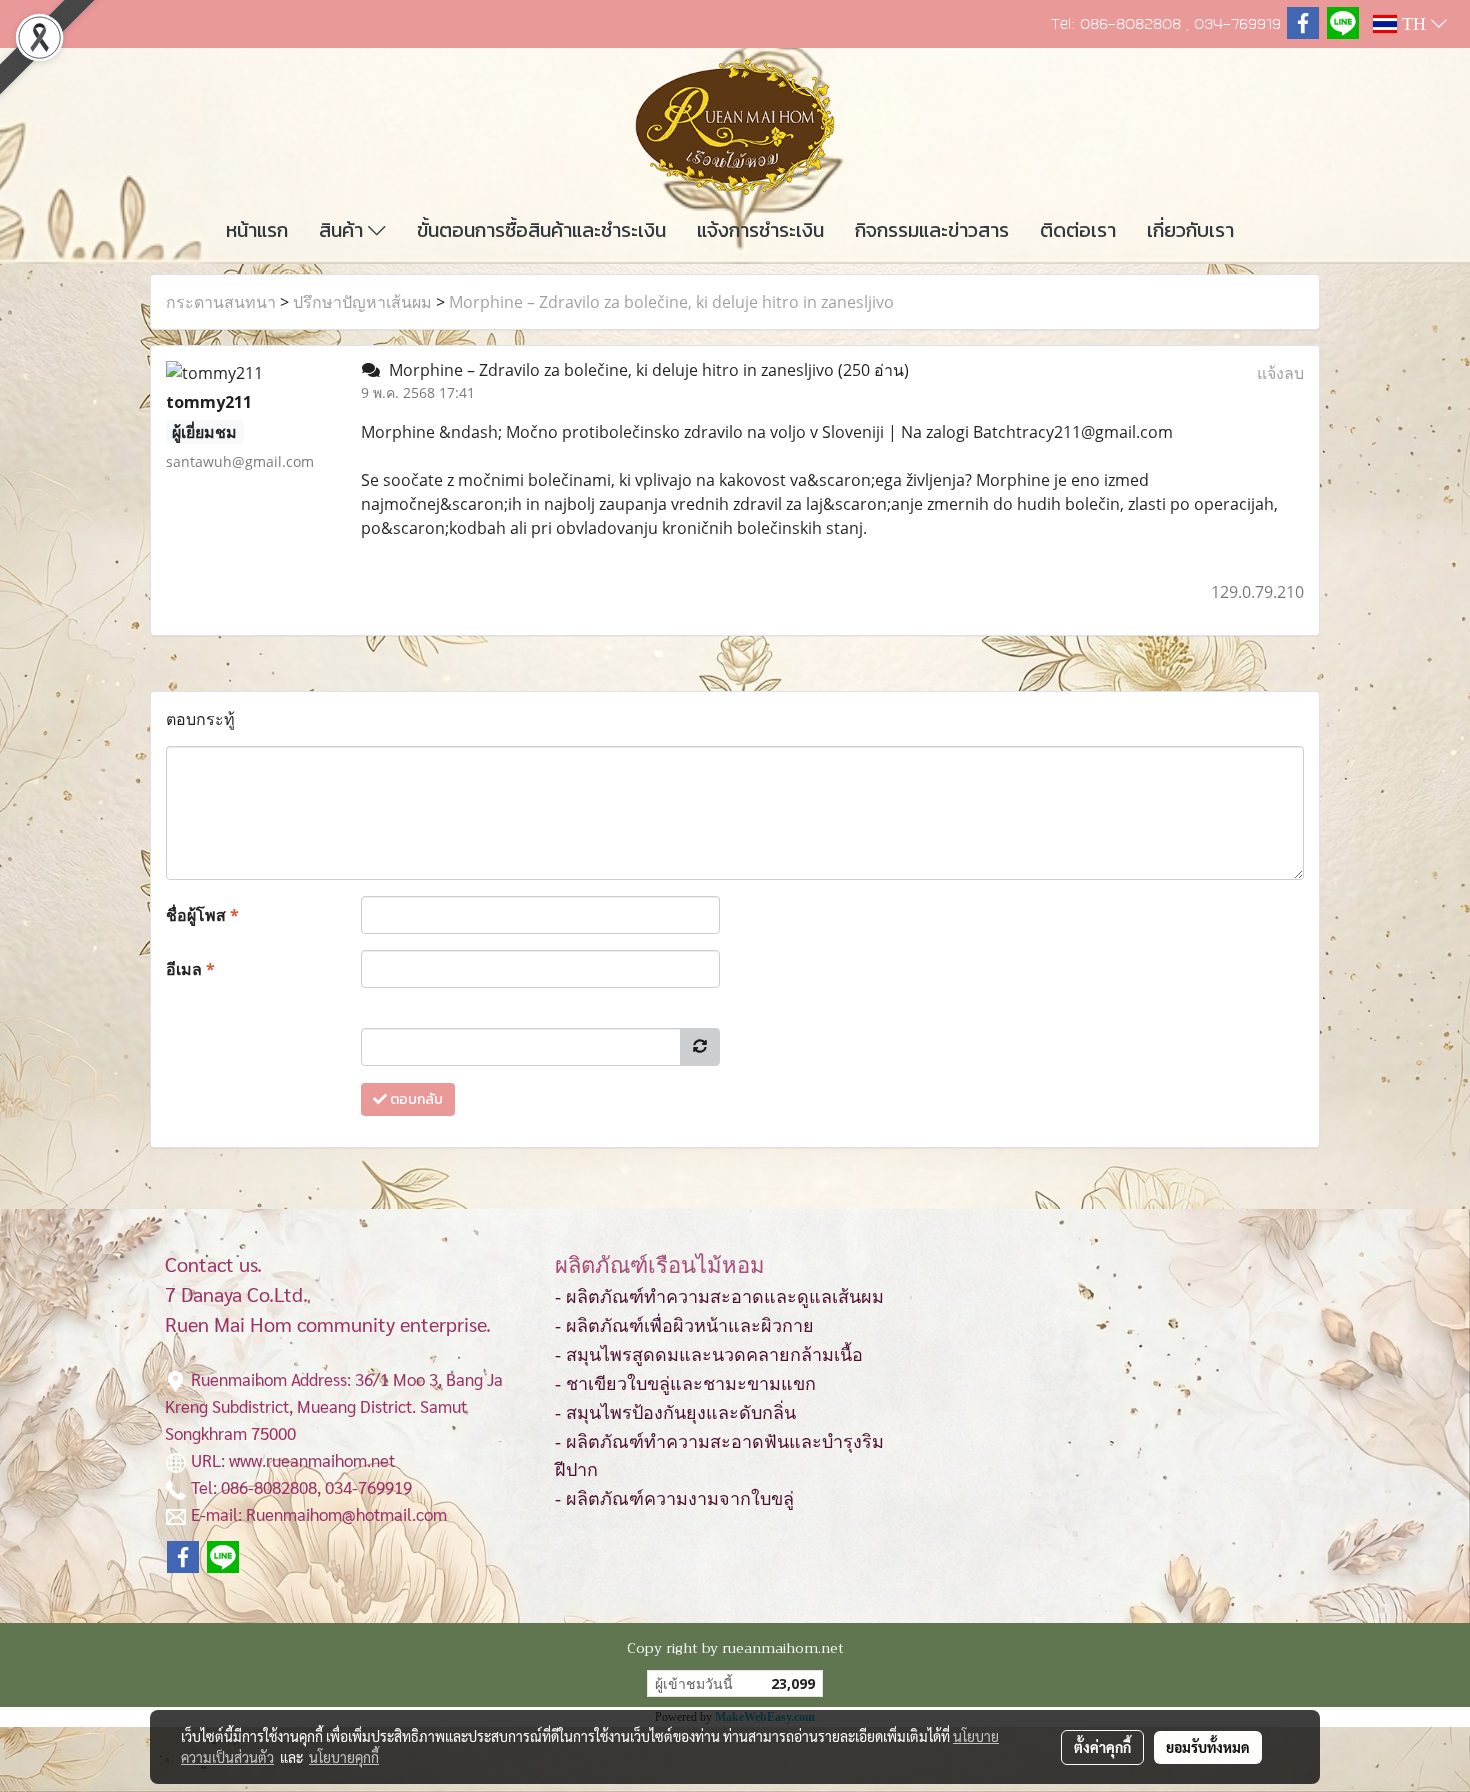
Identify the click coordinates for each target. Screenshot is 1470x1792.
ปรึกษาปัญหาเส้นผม (362, 302)
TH (1414, 24)
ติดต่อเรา (1078, 230)
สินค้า (343, 230)
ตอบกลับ (415, 1099)
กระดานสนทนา (221, 302)
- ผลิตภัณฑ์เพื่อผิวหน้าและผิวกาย (684, 1326)
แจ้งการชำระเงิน (760, 230)
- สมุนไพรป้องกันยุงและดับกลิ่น (675, 1413)
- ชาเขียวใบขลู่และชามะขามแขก (685, 1384)
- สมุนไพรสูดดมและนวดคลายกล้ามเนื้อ (709, 1355)
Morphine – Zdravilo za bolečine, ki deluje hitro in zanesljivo (671, 302)
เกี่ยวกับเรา (1190, 230)
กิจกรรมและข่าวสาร (932, 230)
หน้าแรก (257, 230)
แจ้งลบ (1280, 373)
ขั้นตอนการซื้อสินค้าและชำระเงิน (541, 230)
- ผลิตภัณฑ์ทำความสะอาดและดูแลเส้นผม (719, 1297)
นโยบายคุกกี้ (344, 1757)
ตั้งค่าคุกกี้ (1102, 1747)
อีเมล (190, 969)
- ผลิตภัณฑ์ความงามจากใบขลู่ (674, 1499)
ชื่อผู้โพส (202, 915)
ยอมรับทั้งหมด (1208, 1747)
